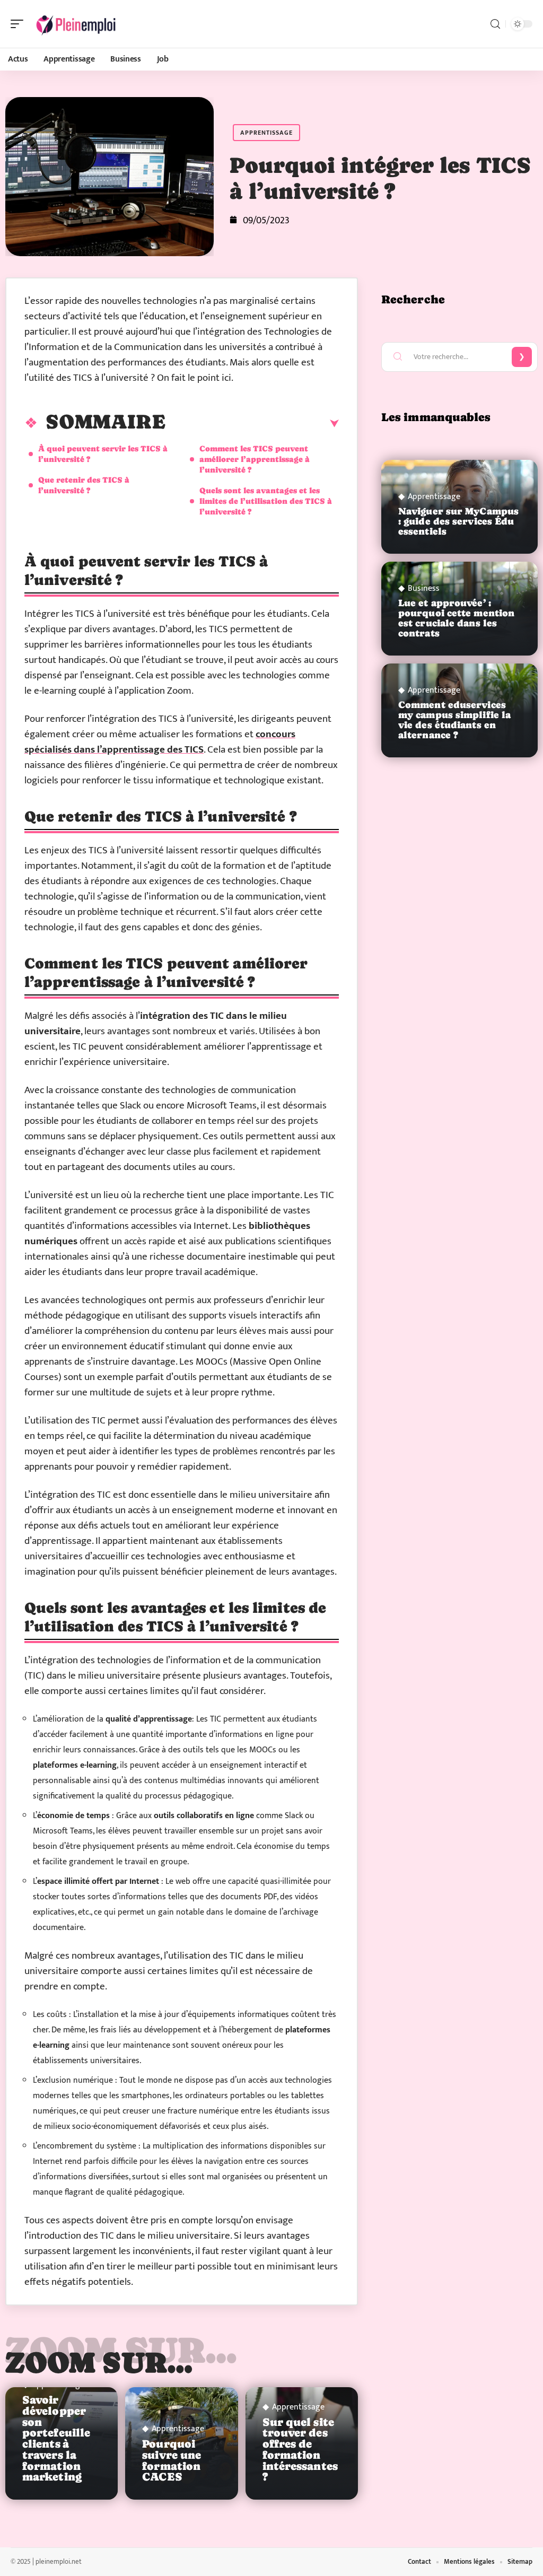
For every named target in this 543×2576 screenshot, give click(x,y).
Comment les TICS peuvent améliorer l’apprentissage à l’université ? (255, 459)
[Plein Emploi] (76, 24)
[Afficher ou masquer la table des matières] (252, 424)
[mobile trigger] (20, 24)
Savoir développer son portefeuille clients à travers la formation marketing (56, 2439)
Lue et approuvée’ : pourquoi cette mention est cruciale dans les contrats (456, 618)
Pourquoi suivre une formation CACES (172, 2460)
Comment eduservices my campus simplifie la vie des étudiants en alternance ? (454, 720)
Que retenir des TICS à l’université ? (84, 485)
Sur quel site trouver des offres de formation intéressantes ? (300, 2450)
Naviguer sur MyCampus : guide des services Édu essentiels (458, 521)
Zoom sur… (99, 2362)
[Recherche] (495, 24)
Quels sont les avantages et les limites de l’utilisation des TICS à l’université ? (266, 501)
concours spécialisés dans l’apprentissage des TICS (160, 742)
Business (424, 589)
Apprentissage (266, 133)
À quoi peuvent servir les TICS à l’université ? (103, 454)
